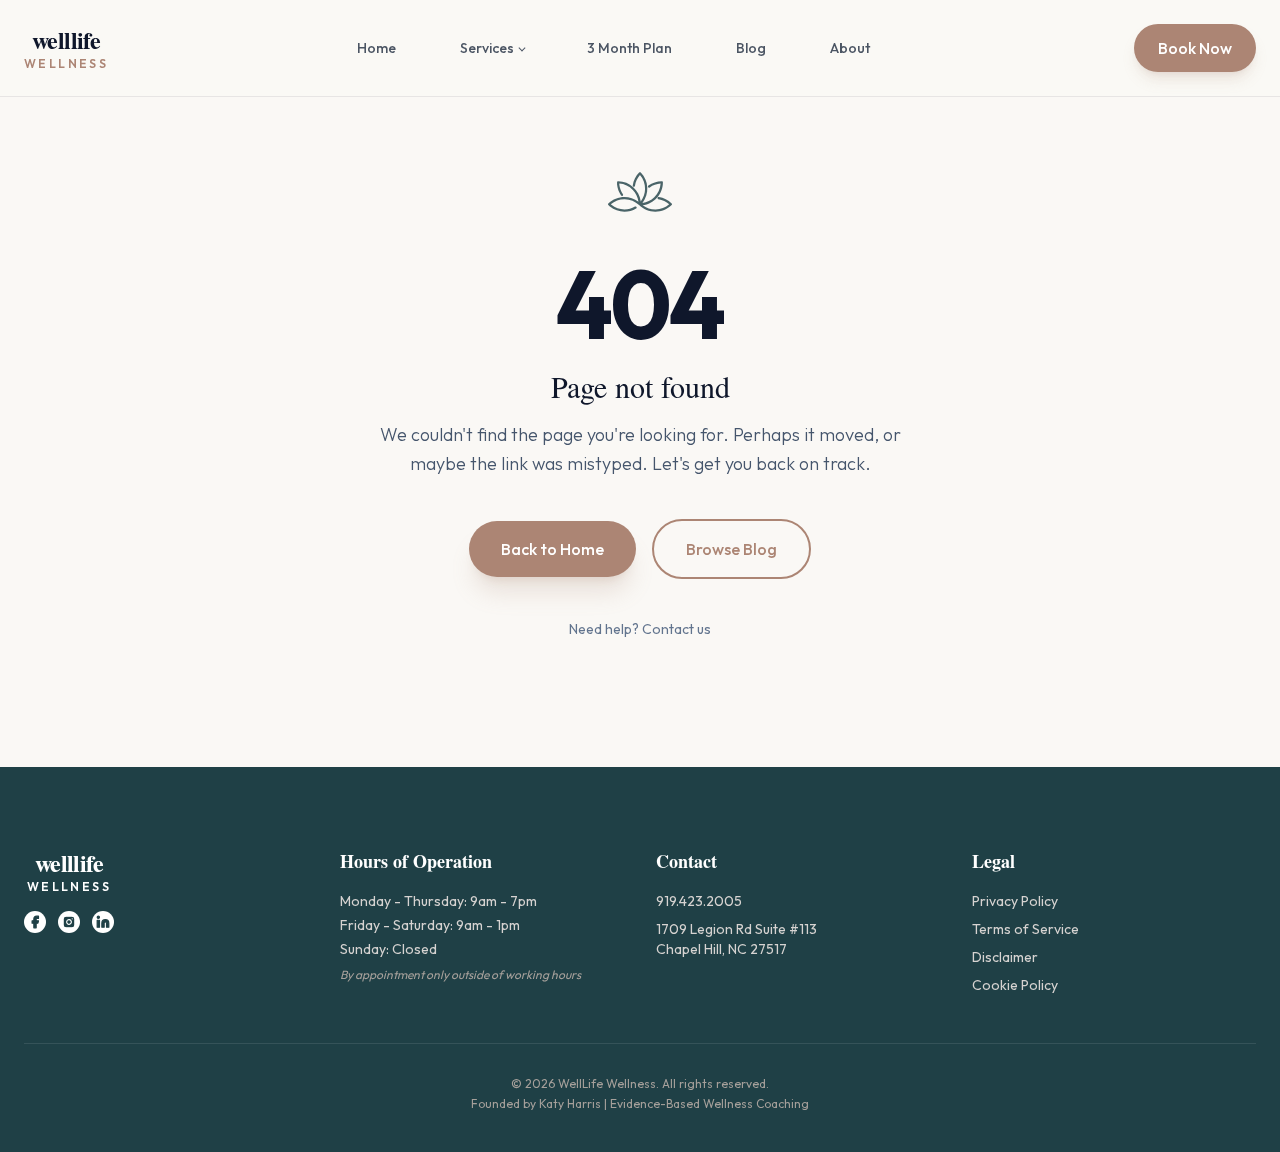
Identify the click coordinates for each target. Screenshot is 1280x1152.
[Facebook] (35, 922)
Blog (751, 48)
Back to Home (552, 549)
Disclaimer (1005, 957)
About (850, 48)
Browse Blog (731, 549)
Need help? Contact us (640, 629)
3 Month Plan (629, 48)
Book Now (1195, 48)
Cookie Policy (1015, 985)
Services (487, 48)
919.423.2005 (699, 901)
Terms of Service (1025, 929)
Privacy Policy (1015, 901)
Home (376, 48)
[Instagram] (69, 922)
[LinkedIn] (103, 922)
